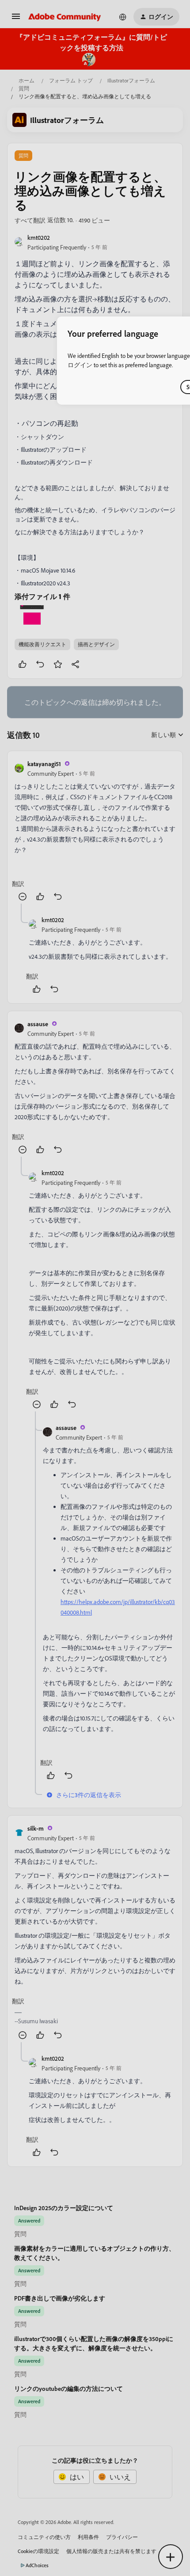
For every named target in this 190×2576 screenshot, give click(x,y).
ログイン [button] (80, 365)
